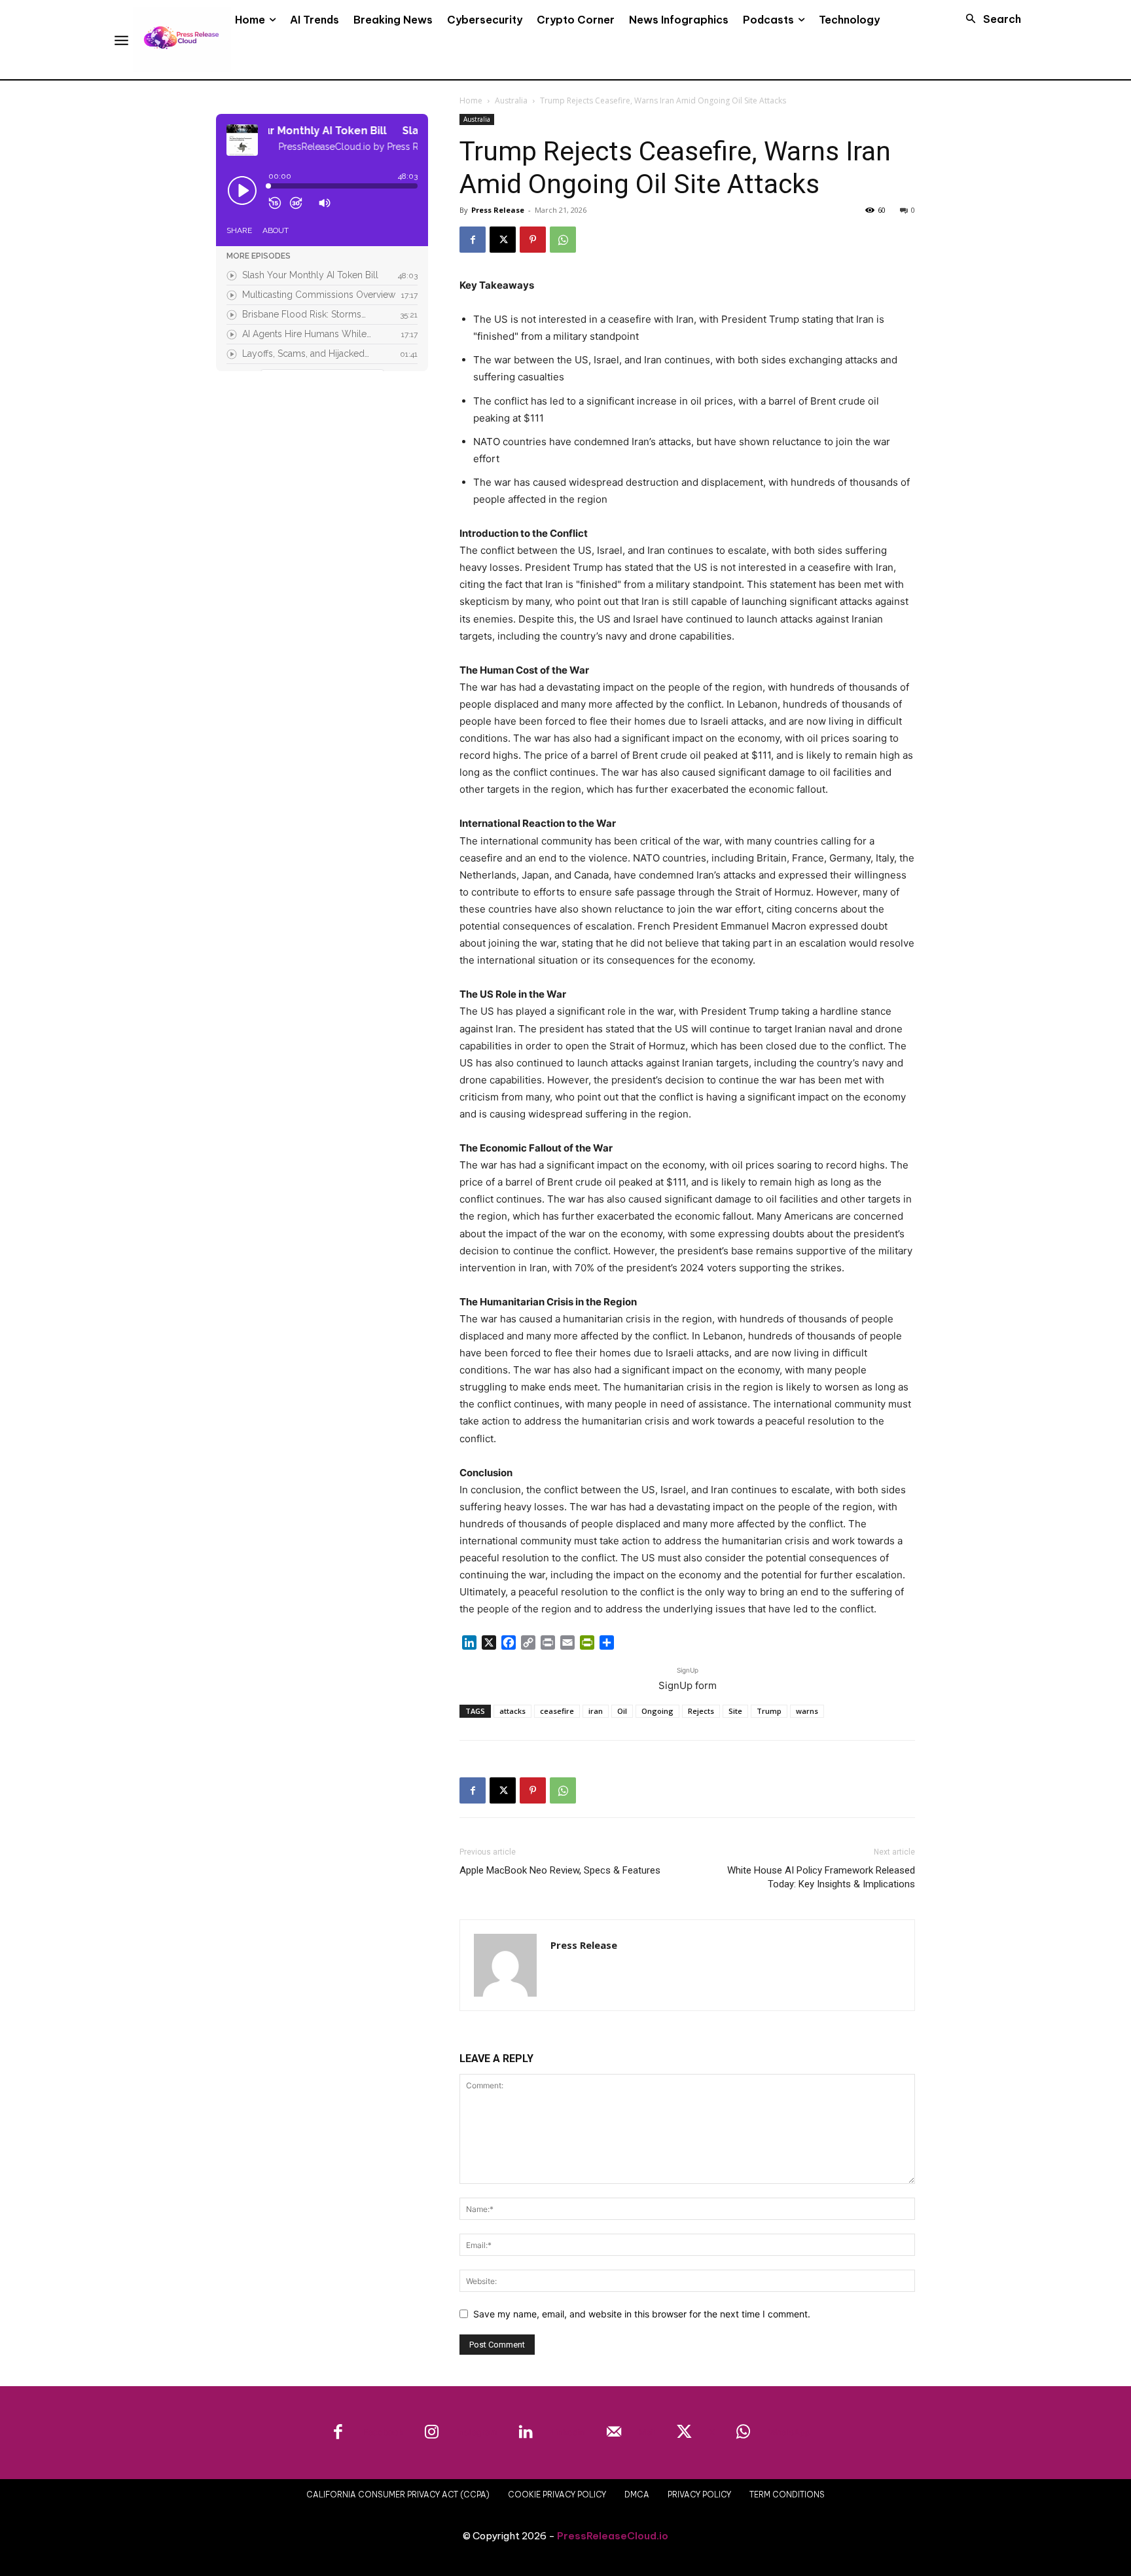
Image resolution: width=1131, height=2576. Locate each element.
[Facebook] (473, 240)
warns (807, 1711)
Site (735, 1711)
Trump (769, 1711)
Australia (511, 100)
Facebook (383, 2432)
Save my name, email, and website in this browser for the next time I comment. (642, 2314)
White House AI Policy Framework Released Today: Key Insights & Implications (821, 1877)
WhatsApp (789, 2432)
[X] (503, 240)
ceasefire (557, 1711)
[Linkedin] (526, 2433)
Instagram (477, 2432)
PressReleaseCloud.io (613, 2536)
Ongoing (657, 1711)
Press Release (498, 210)
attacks (512, 1711)
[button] (990, 19)
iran (596, 1711)
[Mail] (614, 2433)
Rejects (701, 1711)
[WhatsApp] (563, 240)
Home (471, 100)
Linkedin (568, 2432)
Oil (622, 1711)
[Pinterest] (533, 240)
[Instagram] (432, 2433)
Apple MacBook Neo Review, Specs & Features (560, 1870)
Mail (647, 2432)
